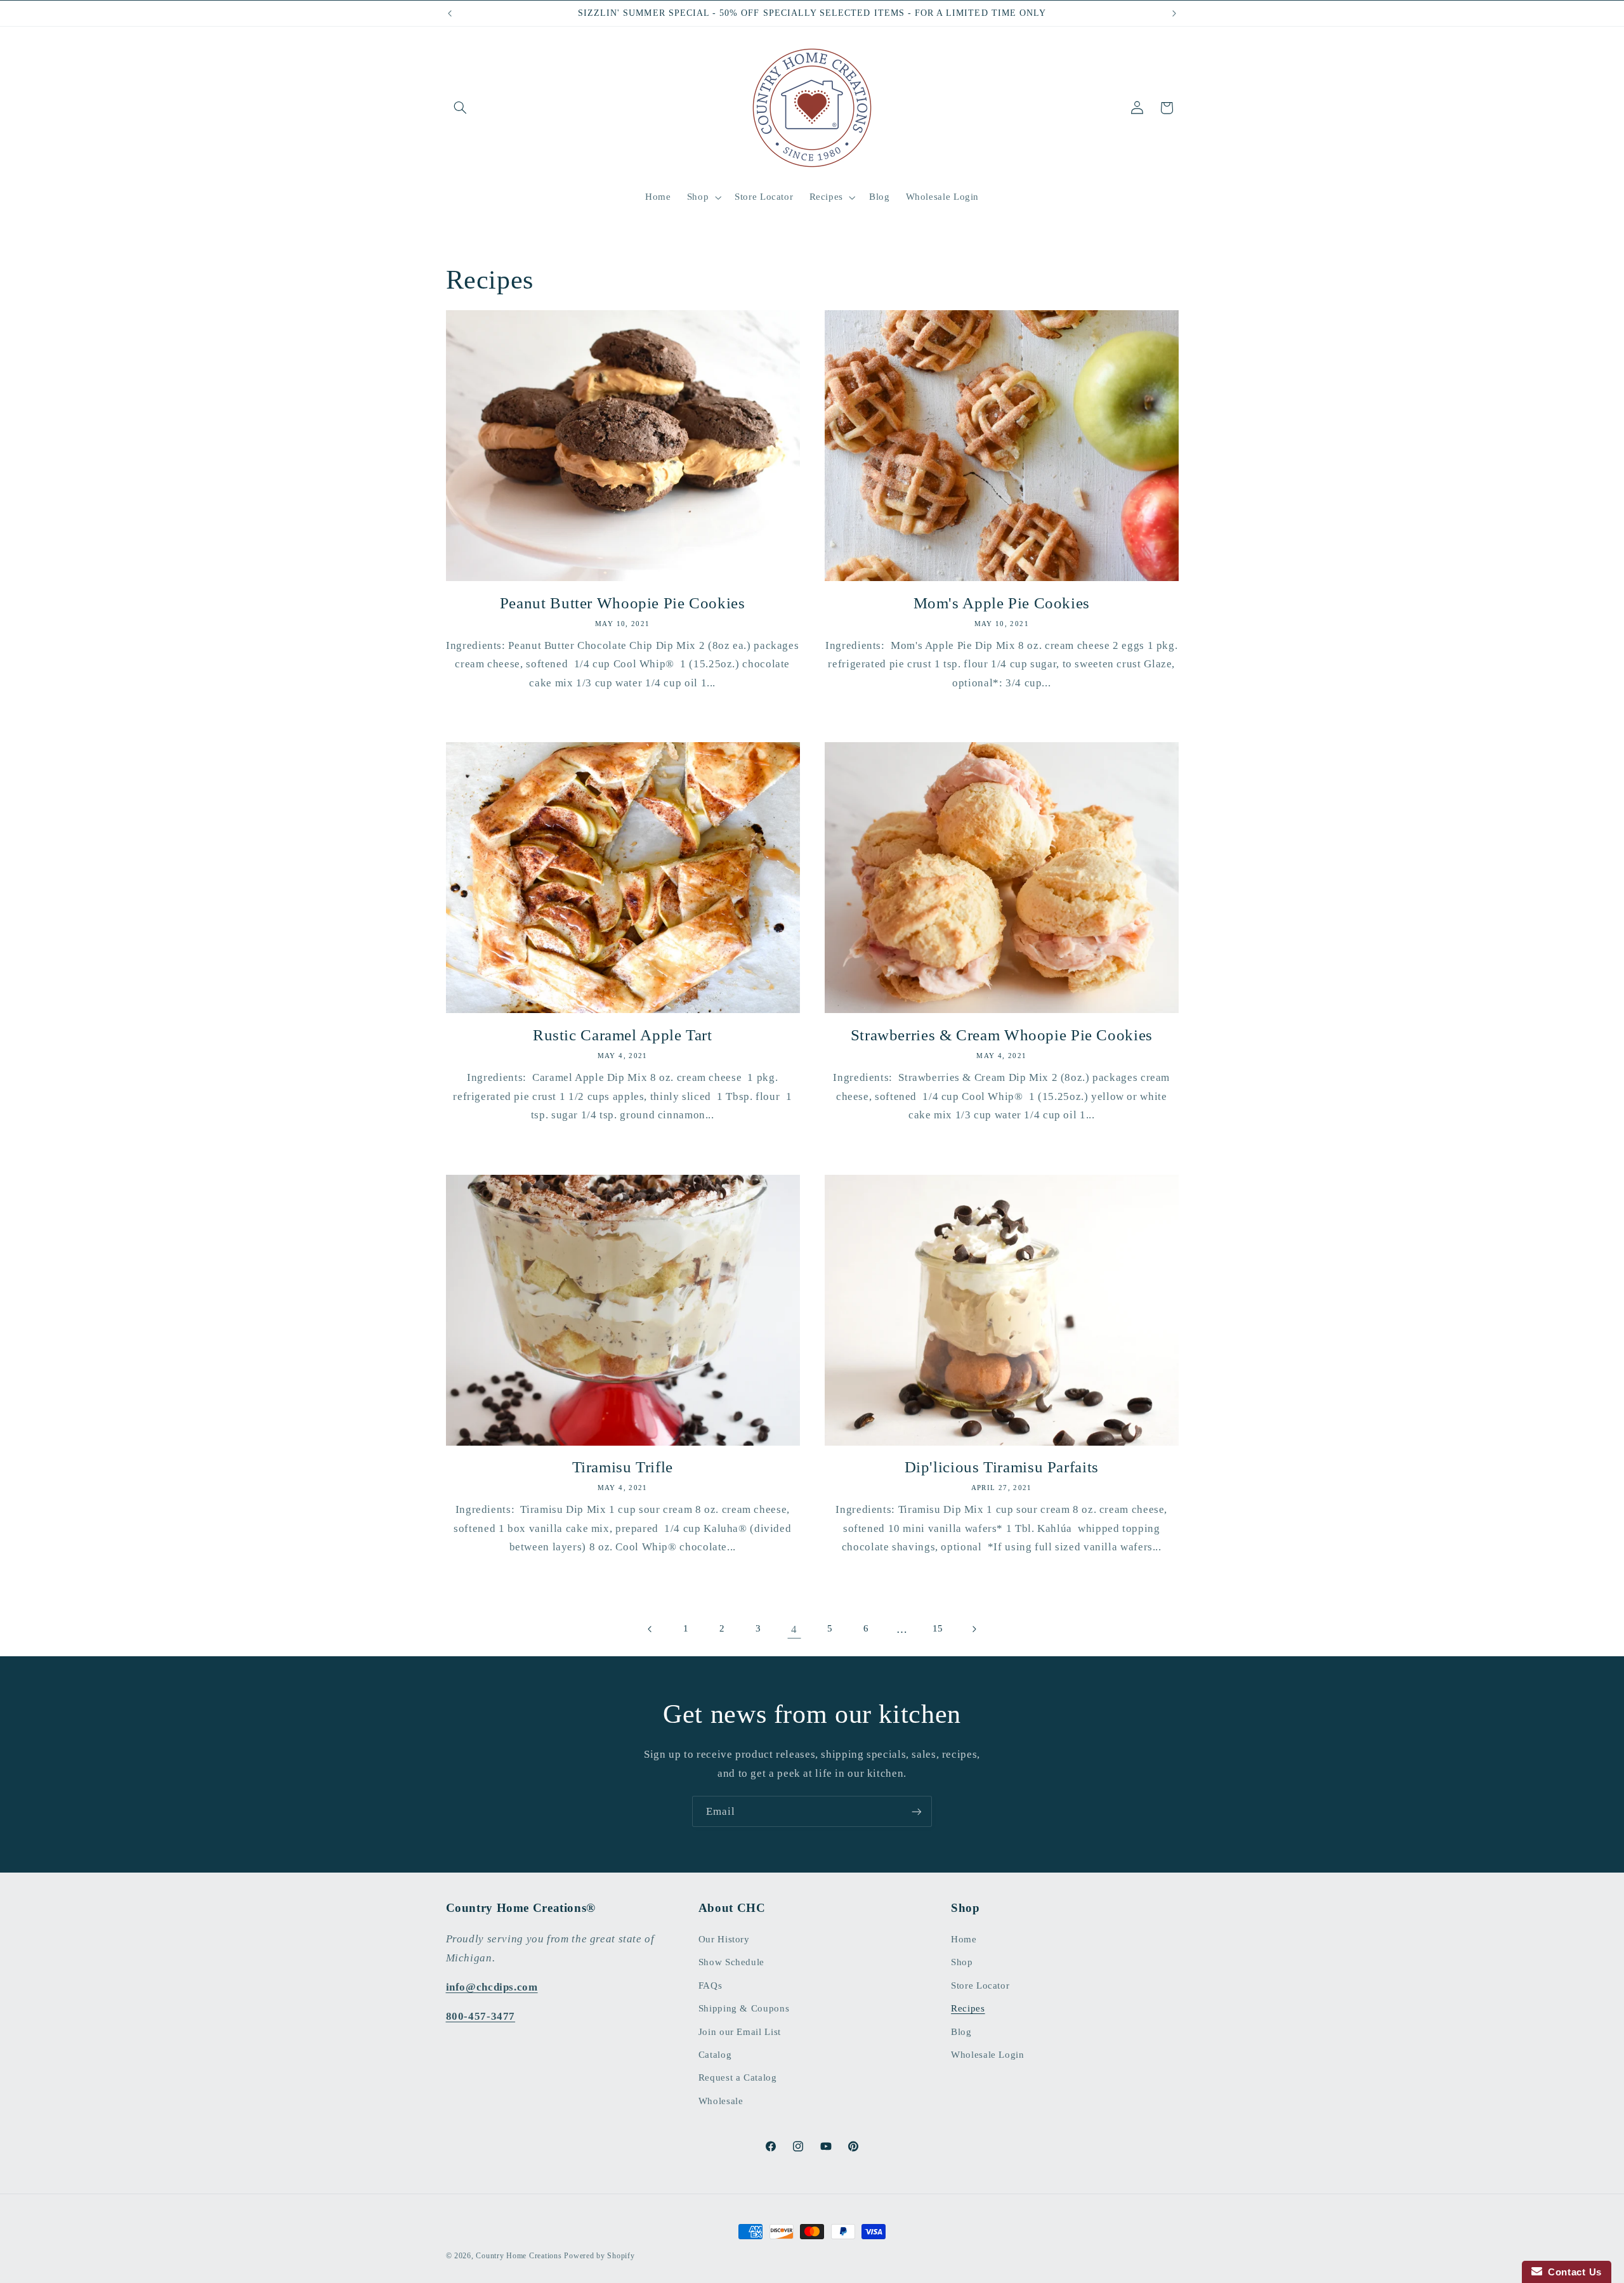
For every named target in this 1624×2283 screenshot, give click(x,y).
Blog (961, 2032)
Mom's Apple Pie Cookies (1002, 603)
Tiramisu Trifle (623, 1467)
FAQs (710, 1985)
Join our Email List (740, 2032)
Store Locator (980, 1985)
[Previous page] (650, 1629)
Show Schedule (731, 1962)
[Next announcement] (1174, 13)
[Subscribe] (917, 1811)
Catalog (715, 2055)
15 (938, 1628)
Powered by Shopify (599, 2256)
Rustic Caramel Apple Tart (623, 1035)
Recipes (968, 2008)
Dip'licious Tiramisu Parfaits (1002, 1467)
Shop (962, 1962)
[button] (461, 108)
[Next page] (974, 1629)
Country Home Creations (519, 2256)
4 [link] (794, 1629)
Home (964, 1939)
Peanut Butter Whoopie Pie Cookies (623, 603)
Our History (724, 1939)
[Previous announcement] (450, 13)
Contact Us (1572, 2272)
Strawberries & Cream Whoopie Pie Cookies (1002, 1035)
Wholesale (721, 2101)
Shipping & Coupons (744, 2008)
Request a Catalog (738, 2077)
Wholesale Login (987, 2055)
